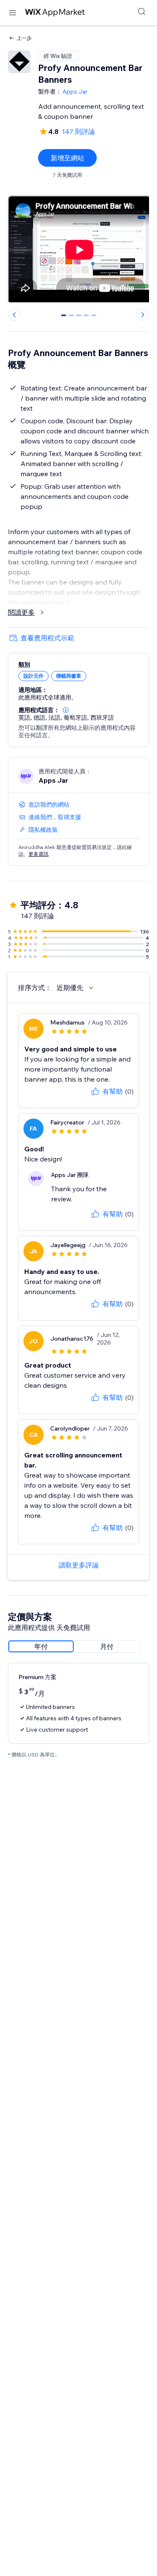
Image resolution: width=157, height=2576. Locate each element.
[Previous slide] (14, 314)
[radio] (41, 1646)
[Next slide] (143, 314)
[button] (66, 710)
